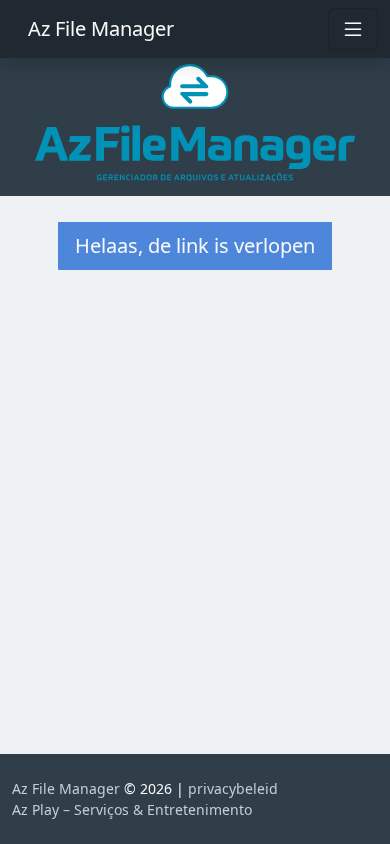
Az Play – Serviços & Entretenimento (132, 809)
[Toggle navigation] (353, 29)
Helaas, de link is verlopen (195, 245)
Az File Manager (101, 28)
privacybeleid (233, 788)
